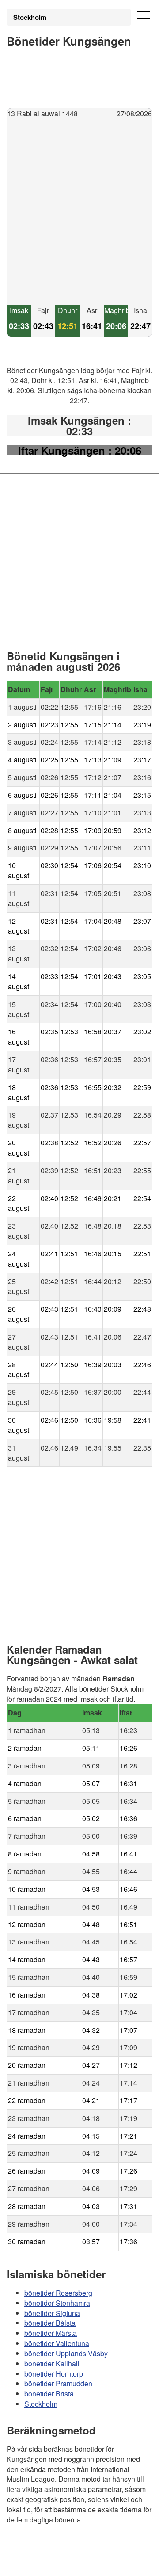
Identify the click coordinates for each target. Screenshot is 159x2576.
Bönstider (60, 2545)
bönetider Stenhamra (57, 2302)
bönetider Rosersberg (58, 2292)
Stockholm (30, 17)
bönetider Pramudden (58, 2383)
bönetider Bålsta (50, 2323)
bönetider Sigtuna (52, 2313)
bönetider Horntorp (54, 2373)
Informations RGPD (37, 2563)
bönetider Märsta (51, 2333)
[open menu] (144, 15)
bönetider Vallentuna (57, 2343)
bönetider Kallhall (52, 2363)
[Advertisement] (79, 212)
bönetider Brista (49, 2394)
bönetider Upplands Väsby (66, 2353)
